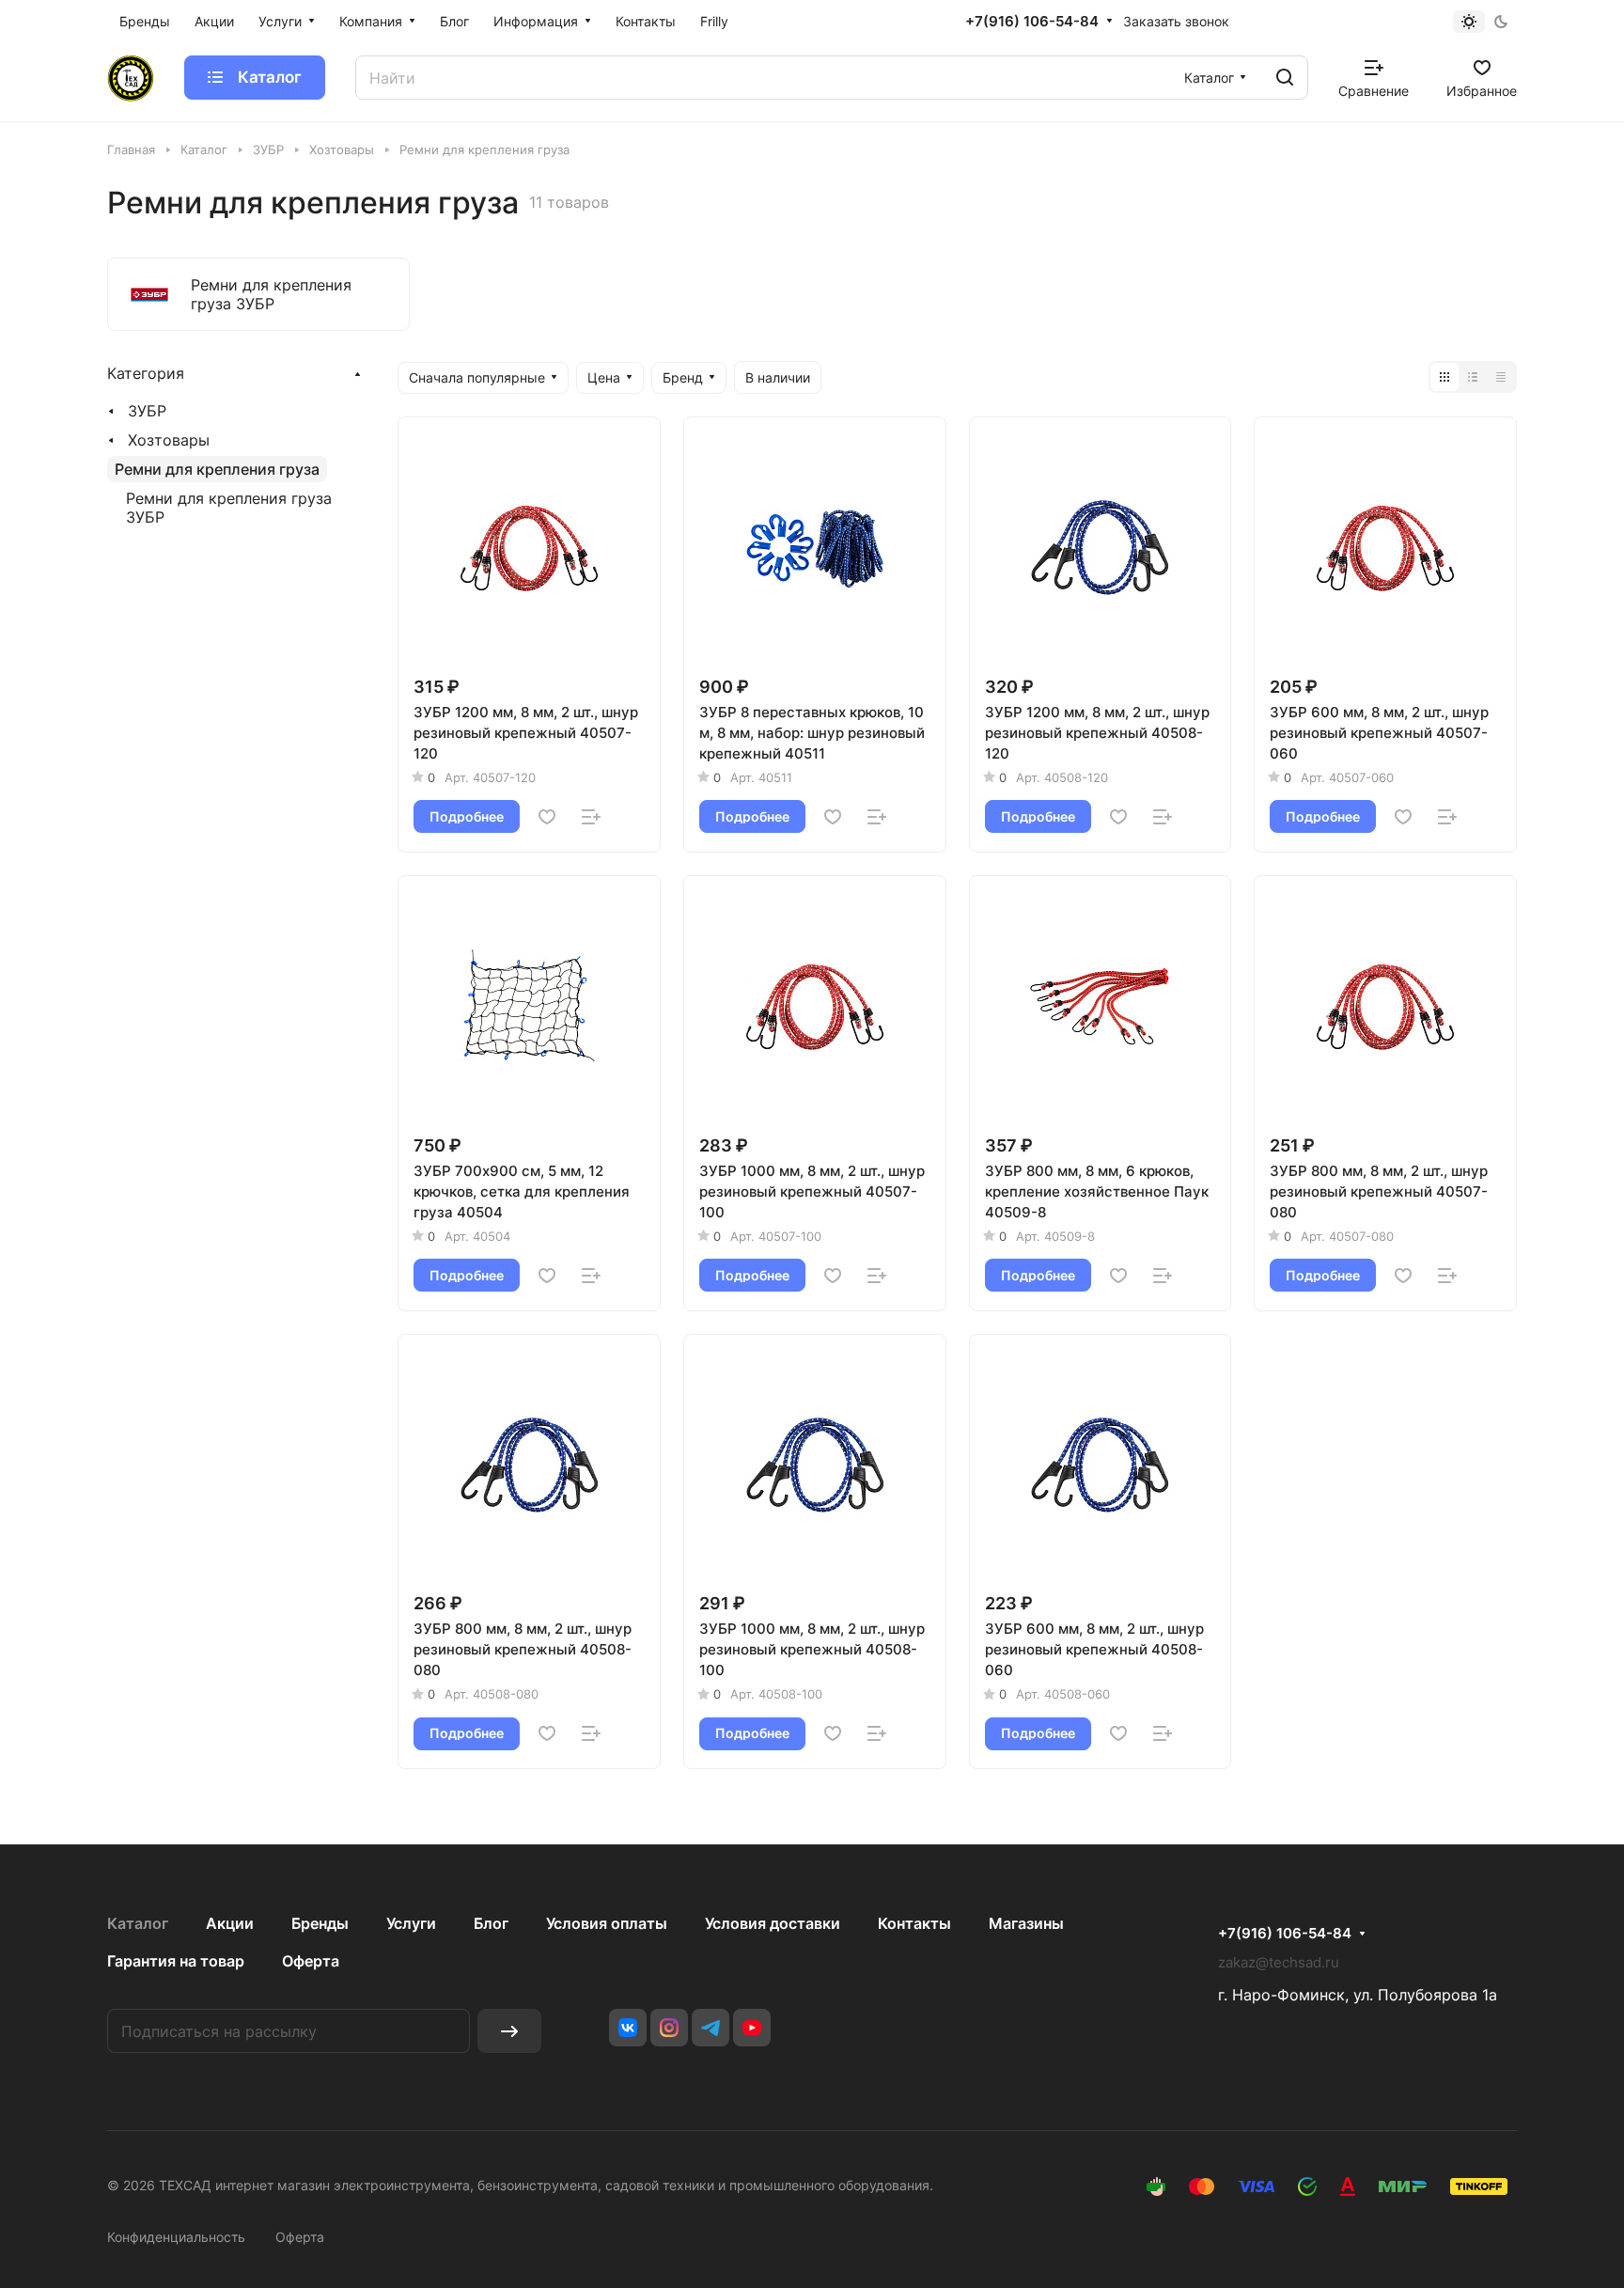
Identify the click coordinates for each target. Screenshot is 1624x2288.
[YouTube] (752, 2028)
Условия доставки (773, 1923)
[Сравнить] (591, 817)
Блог (491, 1923)
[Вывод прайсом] (1501, 377)
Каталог (138, 1923)
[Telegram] (710, 2028)
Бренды (320, 1923)
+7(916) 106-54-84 (1032, 22)
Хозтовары (169, 440)
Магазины (1026, 1923)
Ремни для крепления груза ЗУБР (229, 508)
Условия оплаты (607, 1923)
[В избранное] (547, 817)
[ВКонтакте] (628, 2028)
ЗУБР (147, 411)
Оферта (311, 1961)
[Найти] (1285, 78)
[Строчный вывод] (1473, 377)
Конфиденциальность (176, 2237)
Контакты (914, 1923)
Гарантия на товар (176, 1961)
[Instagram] (669, 2028)
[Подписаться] (509, 2031)
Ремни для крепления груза (217, 469)
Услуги (411, 1923)
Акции (230, 1923)
